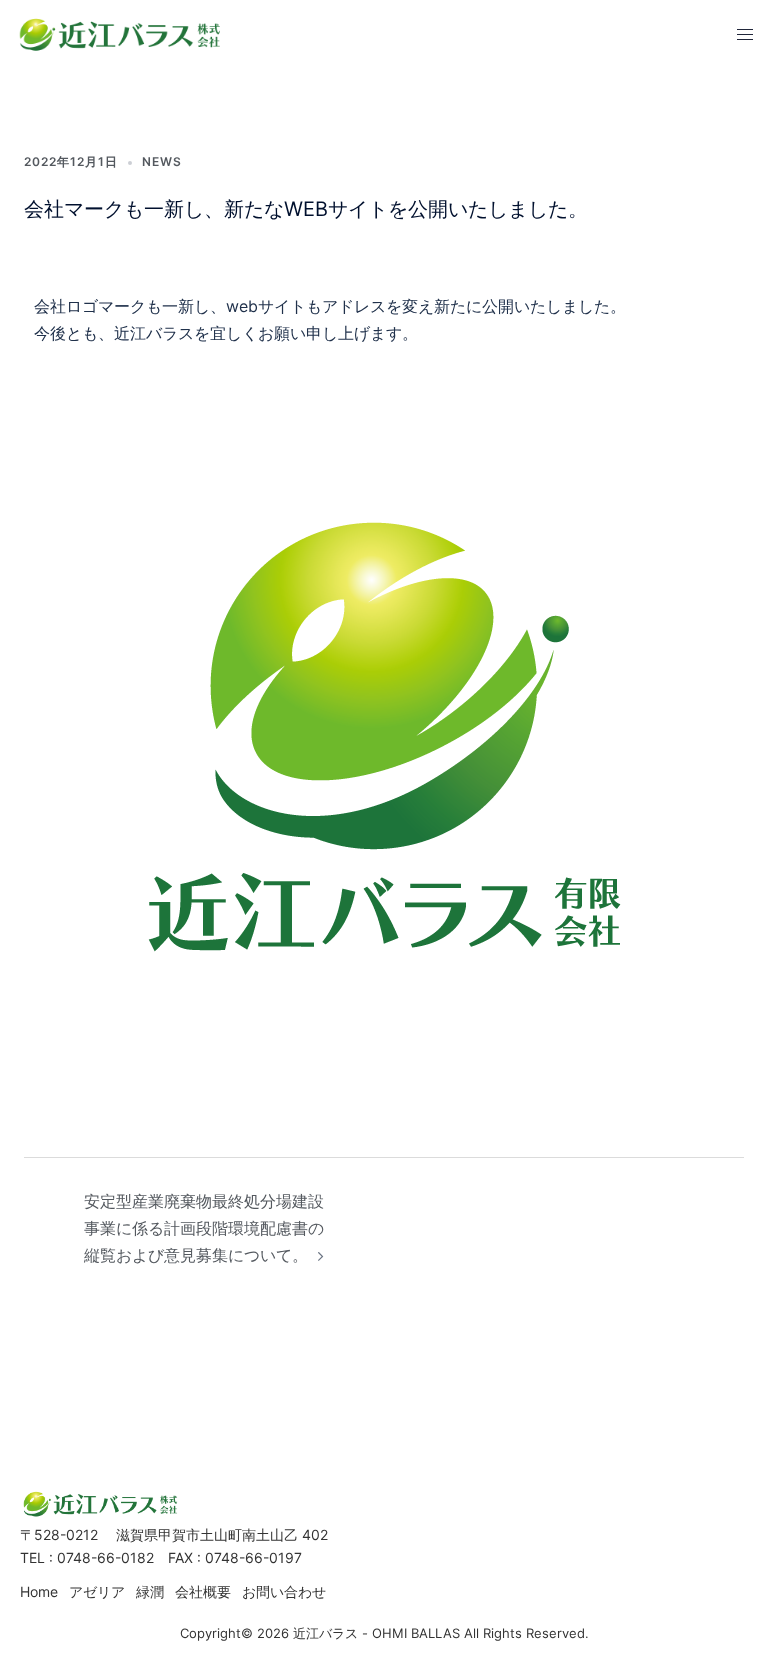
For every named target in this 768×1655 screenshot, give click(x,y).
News (162, 161)
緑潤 (150, 1591)
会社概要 (203, 1591)
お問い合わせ (284, 1591)
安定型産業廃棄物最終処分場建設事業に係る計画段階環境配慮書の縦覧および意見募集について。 (204, 1228)
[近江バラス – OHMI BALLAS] (120, 33)
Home (39, 1591)
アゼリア (97, 1591)
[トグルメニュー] (745, 34)
